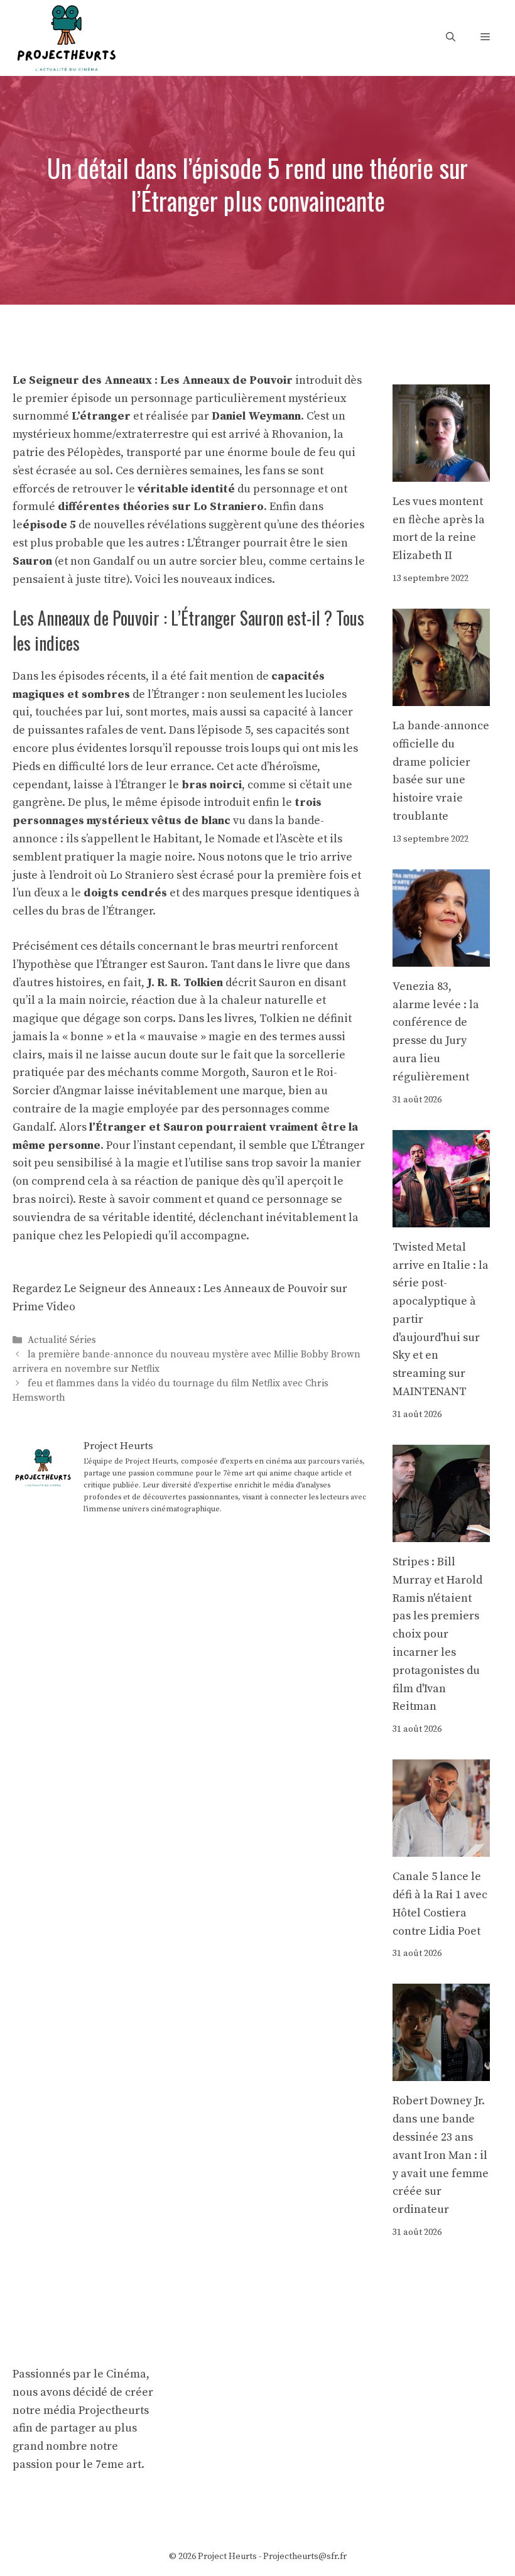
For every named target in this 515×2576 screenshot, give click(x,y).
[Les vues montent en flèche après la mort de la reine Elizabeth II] (441, 472)
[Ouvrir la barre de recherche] (451, 37)
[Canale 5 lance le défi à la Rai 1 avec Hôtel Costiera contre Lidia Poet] (441, 1847)
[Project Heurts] (66, 37)
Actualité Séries (62, 1340)
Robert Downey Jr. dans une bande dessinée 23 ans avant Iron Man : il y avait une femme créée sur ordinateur (441, 2155)
